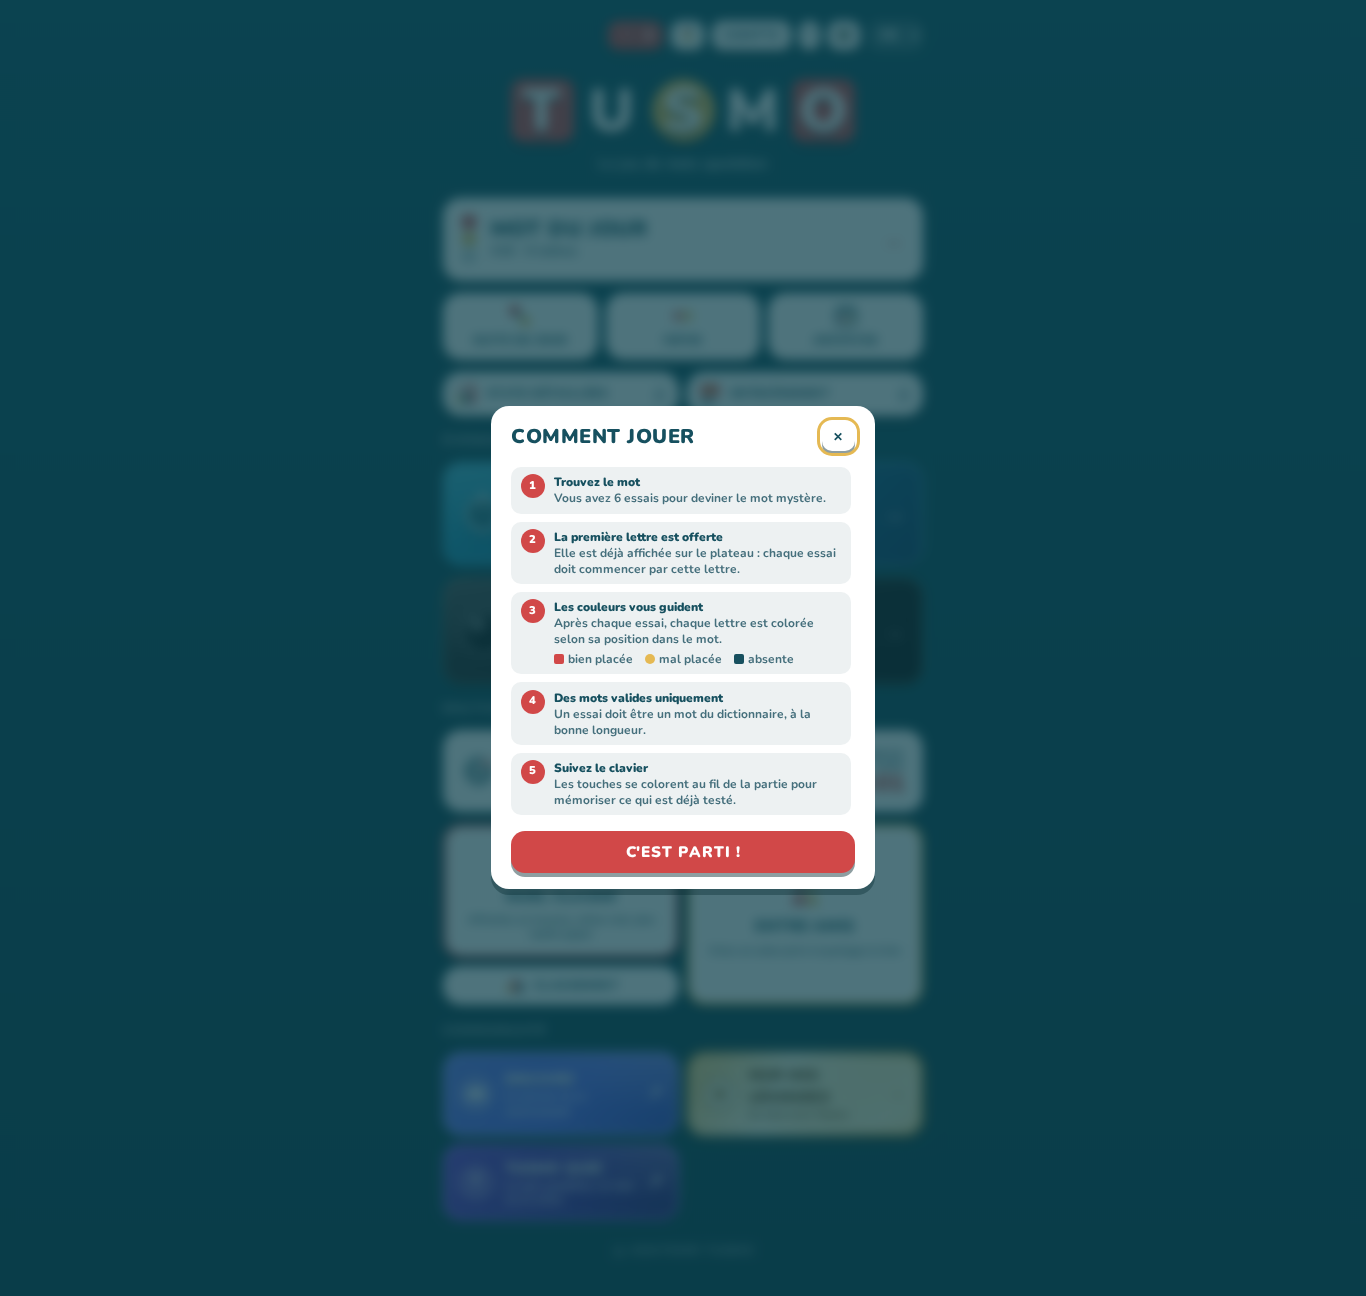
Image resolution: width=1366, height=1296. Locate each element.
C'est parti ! (683, 852)
